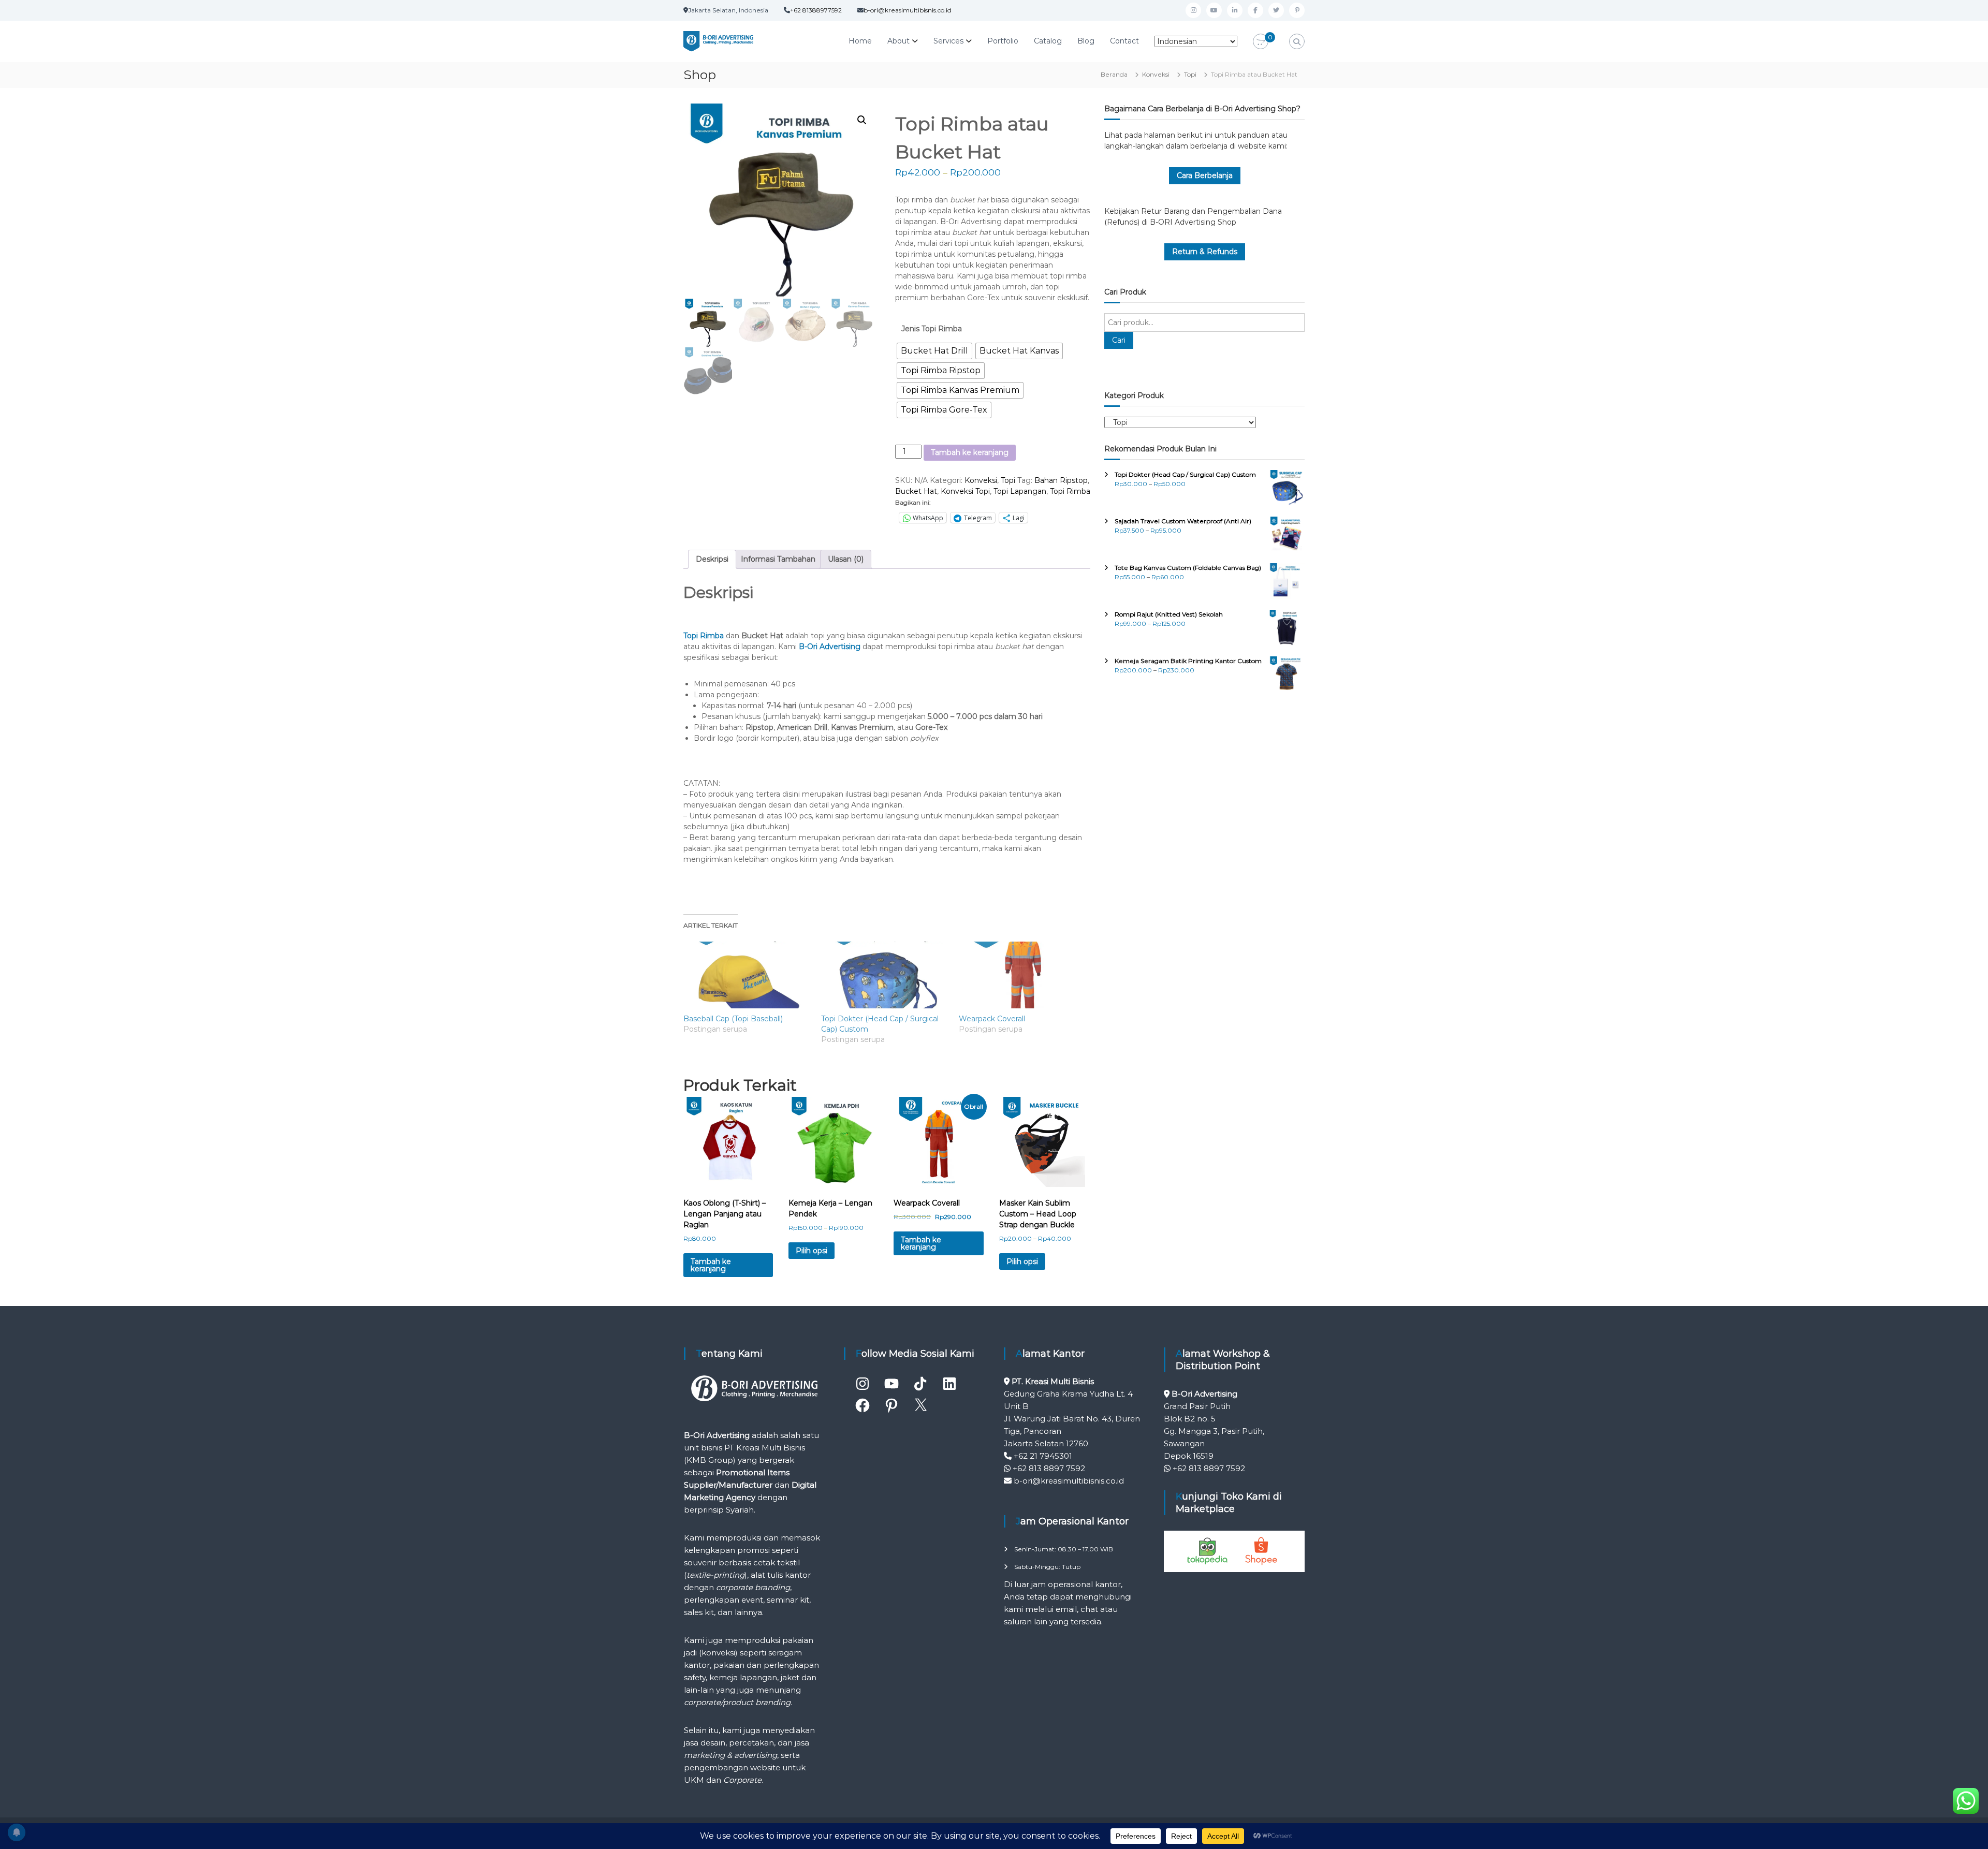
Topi (1190, 74)
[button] (862, 120)
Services (948, 41)
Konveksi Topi (965, 491)
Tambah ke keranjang (970, 452)
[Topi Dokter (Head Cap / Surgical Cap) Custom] (885, 975)
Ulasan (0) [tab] (846, 559)
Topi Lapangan (1020, 491)
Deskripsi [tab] (712, 559)
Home (860, 41)
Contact (1124, 41)
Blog (1086, 41)
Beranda (1114, 74)
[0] (1261, 42)
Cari (1119, 340)
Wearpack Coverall (992, 1019)
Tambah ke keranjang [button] (711, 1265)
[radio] (934, 351)
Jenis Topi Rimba (932, 329)
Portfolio (1003, 41)
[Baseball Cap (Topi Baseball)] (747, 975)
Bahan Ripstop (1061, 480)
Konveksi (1156, 74)
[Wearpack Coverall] (1022, 975)
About (898, 41)
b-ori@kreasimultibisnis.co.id (908, 10)
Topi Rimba (1070, 491)
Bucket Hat (916, 491)
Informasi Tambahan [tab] (778, 559)
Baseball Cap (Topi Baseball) (733, 1019)
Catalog (1048, 41)
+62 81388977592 (816, 10)
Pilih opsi (812, 1251)
